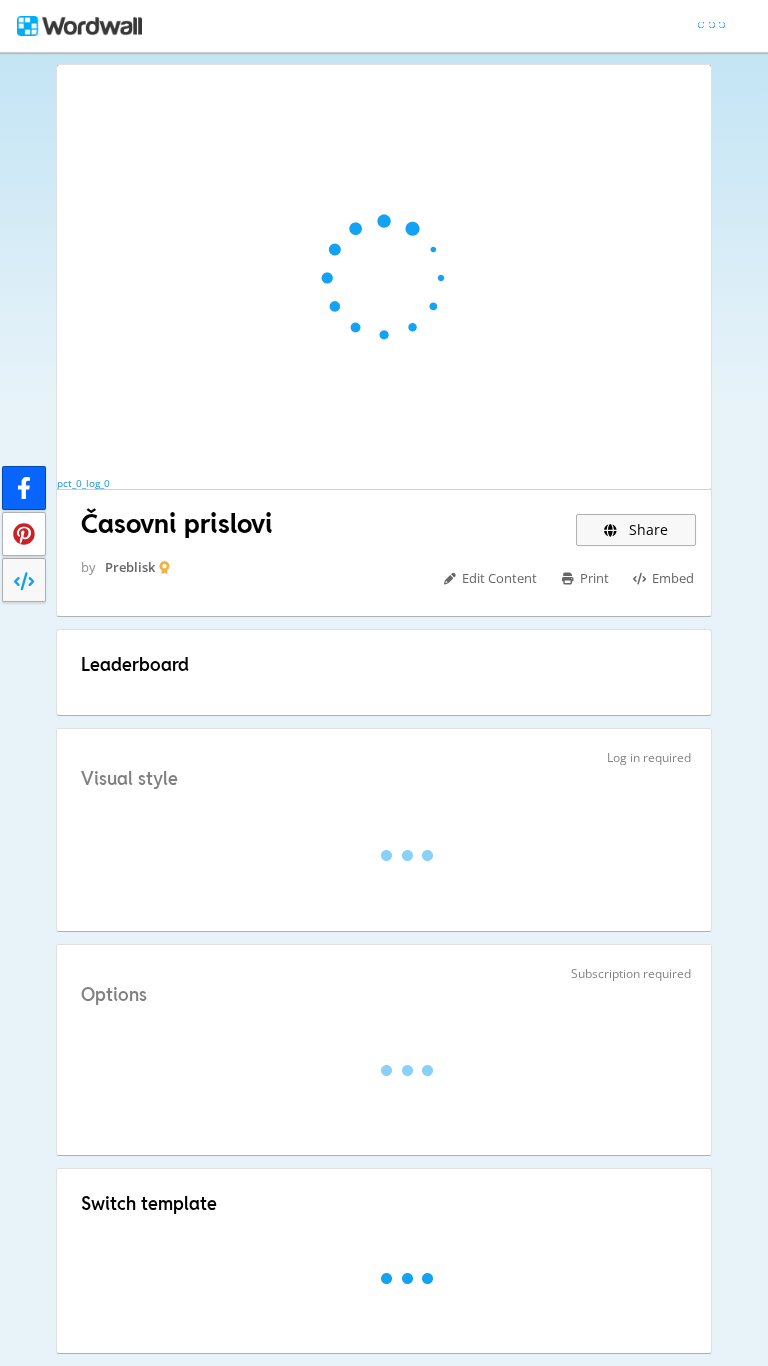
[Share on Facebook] (24, 488)
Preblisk (130, 567)
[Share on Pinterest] (24, 534)
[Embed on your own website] (24, 580)
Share (646, 529)
